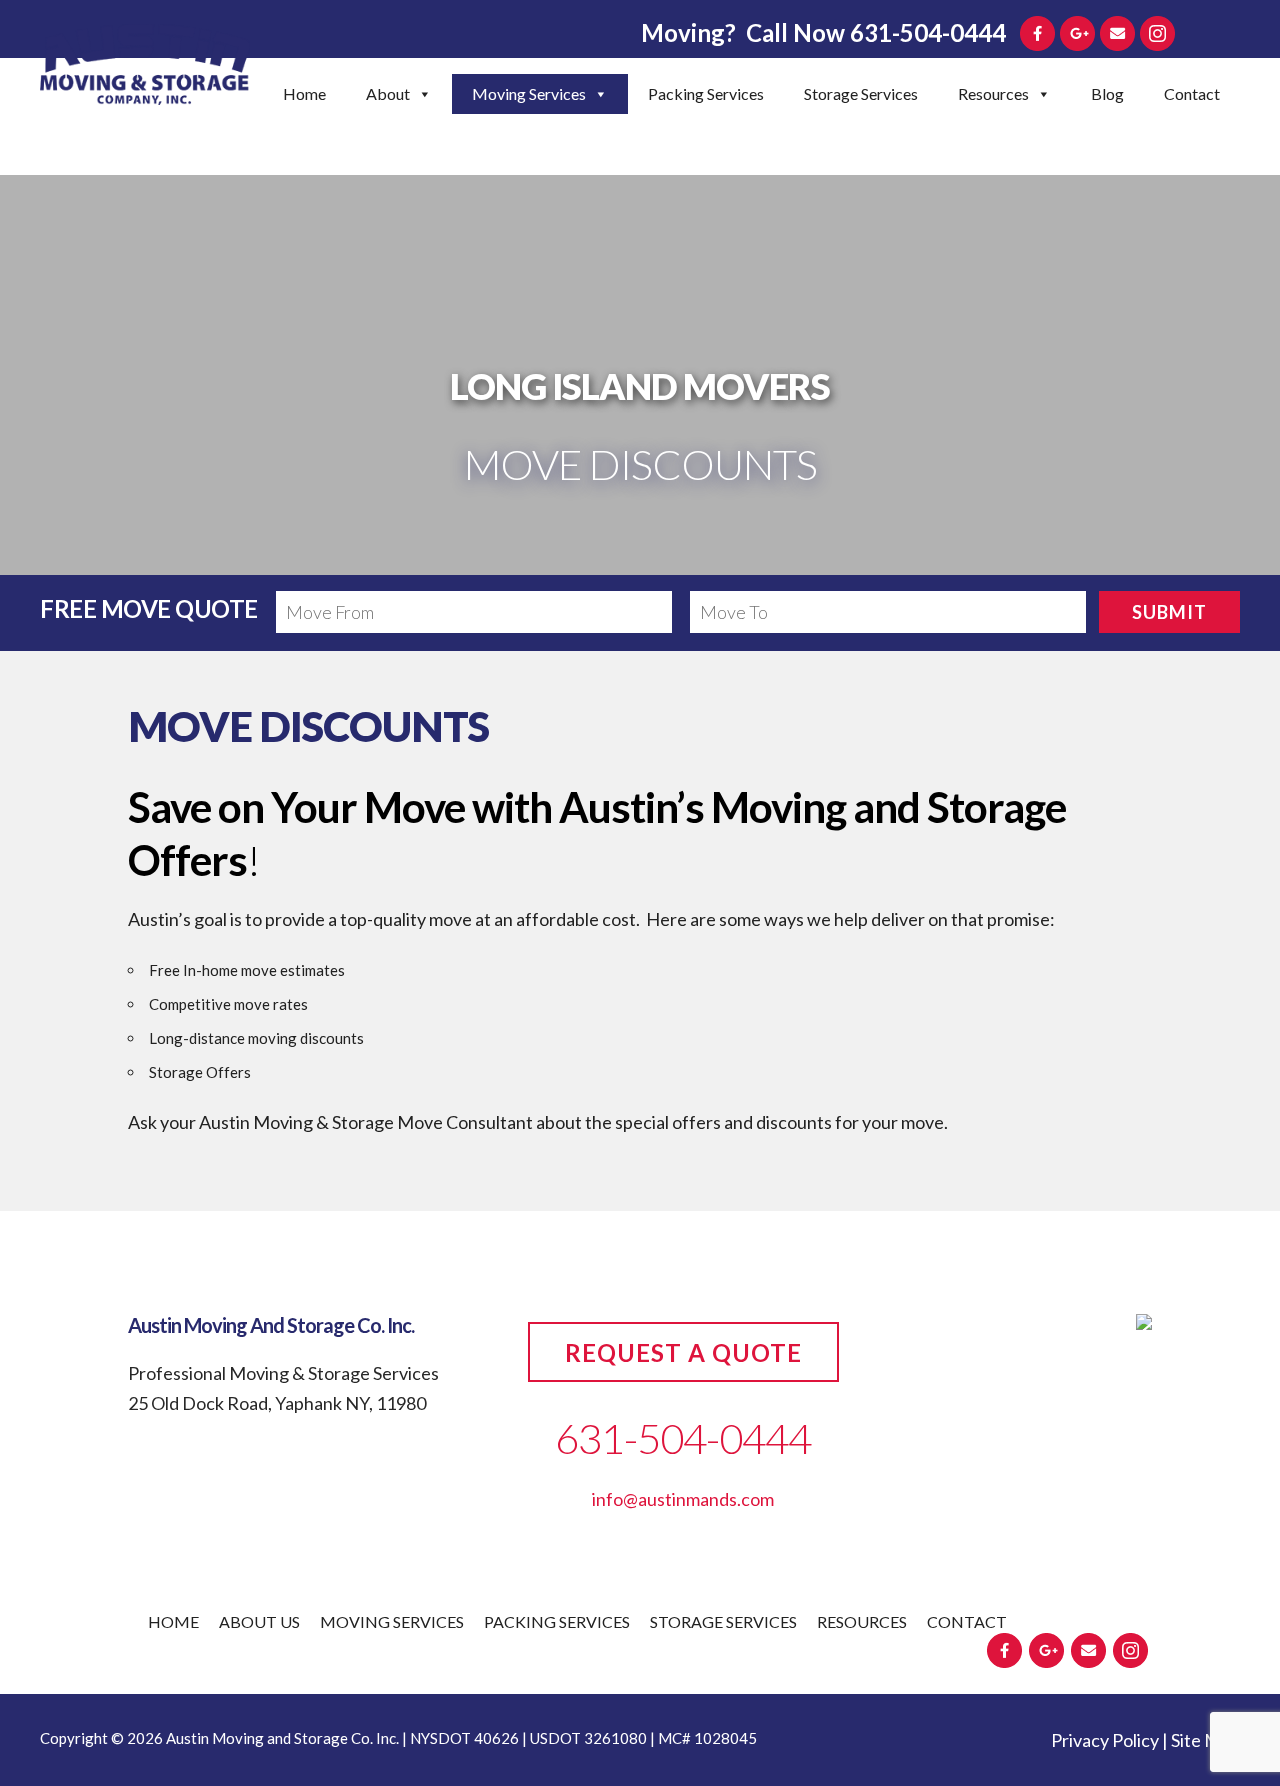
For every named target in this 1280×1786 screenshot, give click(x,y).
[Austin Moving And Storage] (145, 67)
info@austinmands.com (683, 1499)
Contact (1192, 93)
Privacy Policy (1105, 1740)
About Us (259, 1621)
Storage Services (861, 93)
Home (304, 93)
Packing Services (706, 93)
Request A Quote (683, 1352)
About (388, 93)
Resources (993, 93)
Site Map (1205, 1740)
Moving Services (529, 93)
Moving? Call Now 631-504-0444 (823, 32)
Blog (1107, 93)
